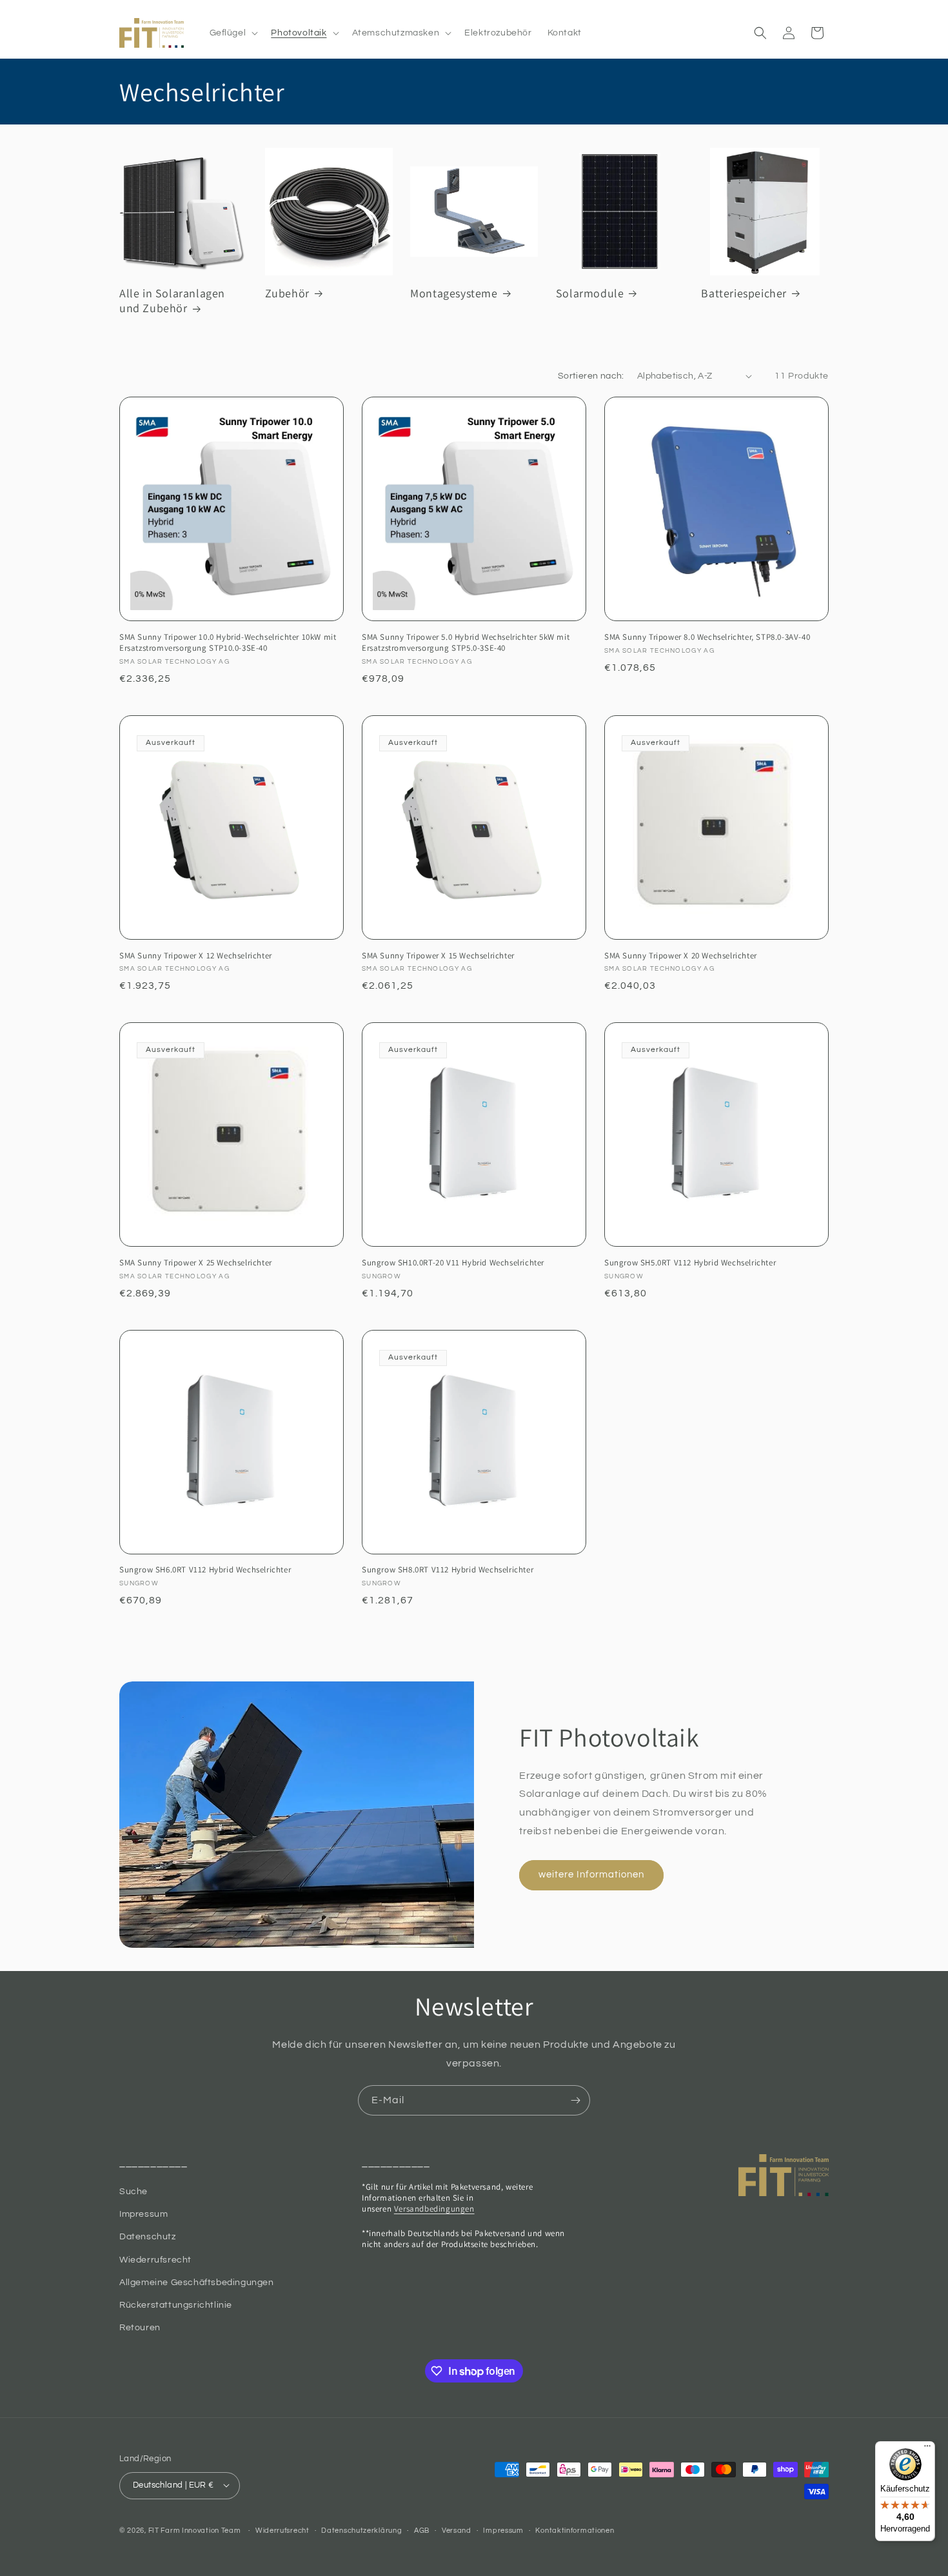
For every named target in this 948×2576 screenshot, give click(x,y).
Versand (457, 2530)
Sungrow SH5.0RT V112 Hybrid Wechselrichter (690, 1263)
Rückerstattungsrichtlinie (176, 2306)
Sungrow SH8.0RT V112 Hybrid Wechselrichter (448, 1570)
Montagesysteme (454, 293)
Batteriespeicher (744, 293)
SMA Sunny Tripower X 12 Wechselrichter (196, 956)
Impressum (143, 2215)
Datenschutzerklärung (361, 2530)
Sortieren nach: (591, 376)
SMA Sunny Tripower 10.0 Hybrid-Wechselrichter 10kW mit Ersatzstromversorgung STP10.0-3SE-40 (228, 643)
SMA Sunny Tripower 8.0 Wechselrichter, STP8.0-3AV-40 (707, 637)
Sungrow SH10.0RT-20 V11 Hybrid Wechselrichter (453, 1263)
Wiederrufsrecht (155, 2260)
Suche (133, 2192)
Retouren (140, 2328)
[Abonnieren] (575, 2100)
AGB (422, 2530)
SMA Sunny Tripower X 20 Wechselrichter (681, 956)
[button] (233, 33)
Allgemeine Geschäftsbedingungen (197, 2283)
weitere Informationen (591, 1875)
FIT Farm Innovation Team (195, 2530)
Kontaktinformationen (575, 2530)
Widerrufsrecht (282, 2530)
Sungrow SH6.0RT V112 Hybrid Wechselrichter (205, 1570)
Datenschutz (148, 2237)
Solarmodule (590, 293)
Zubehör (287, 293)
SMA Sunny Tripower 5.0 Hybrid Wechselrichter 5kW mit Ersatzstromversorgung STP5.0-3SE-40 (466, 643)
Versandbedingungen (434, 2209)
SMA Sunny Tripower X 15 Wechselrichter (438, 956)
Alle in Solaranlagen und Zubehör (172, 301)
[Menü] (927, 2449)
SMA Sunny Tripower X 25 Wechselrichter (196, 1263)
